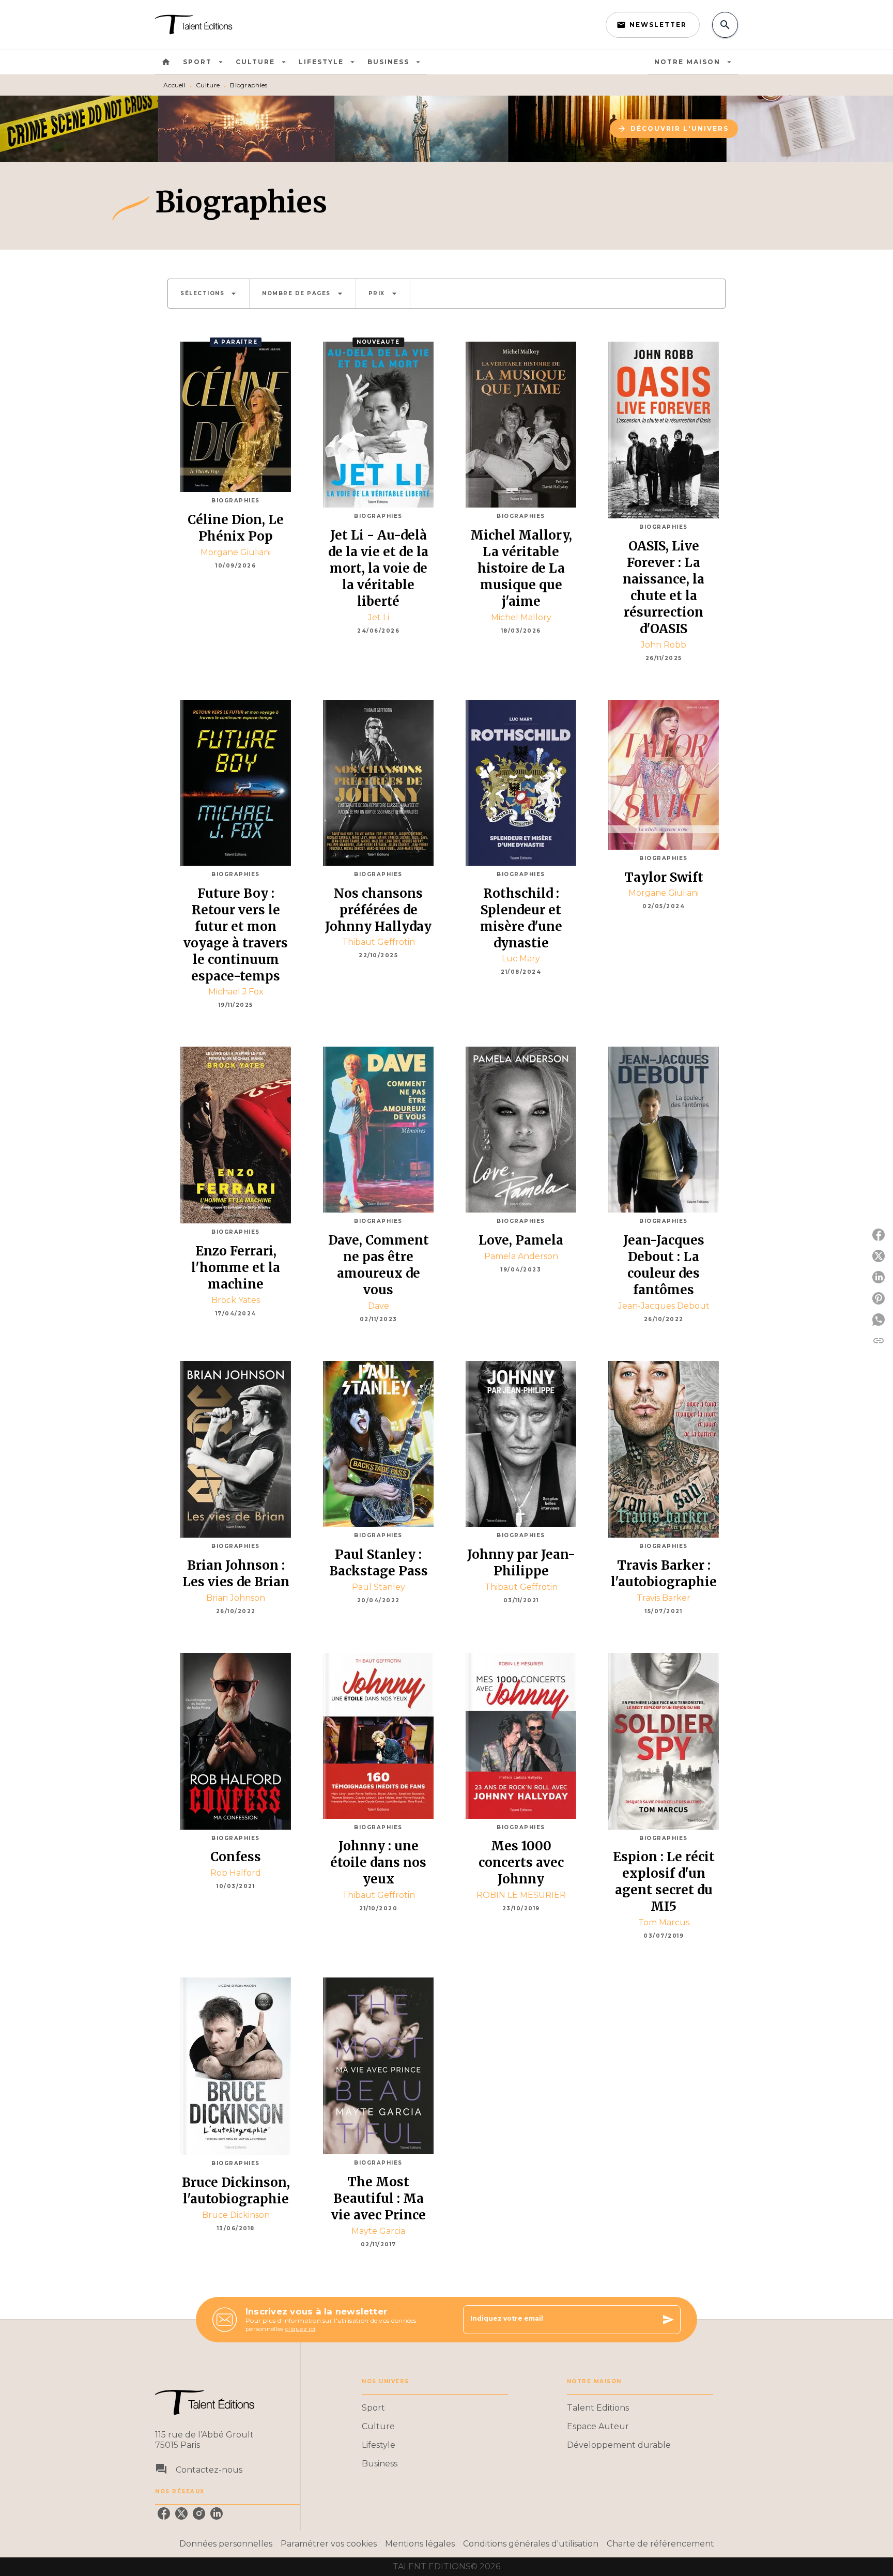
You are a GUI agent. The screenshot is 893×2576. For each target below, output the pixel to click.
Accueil (174, 85)
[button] (653, 25)
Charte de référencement (660, 2544)
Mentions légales (420, 2544)
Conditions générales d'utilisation (531, 2544)
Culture (208, 85)
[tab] (166, 62)
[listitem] (164, 2513)
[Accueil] (198, 25)
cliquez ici (300, 2329)
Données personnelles (226, 2544)
